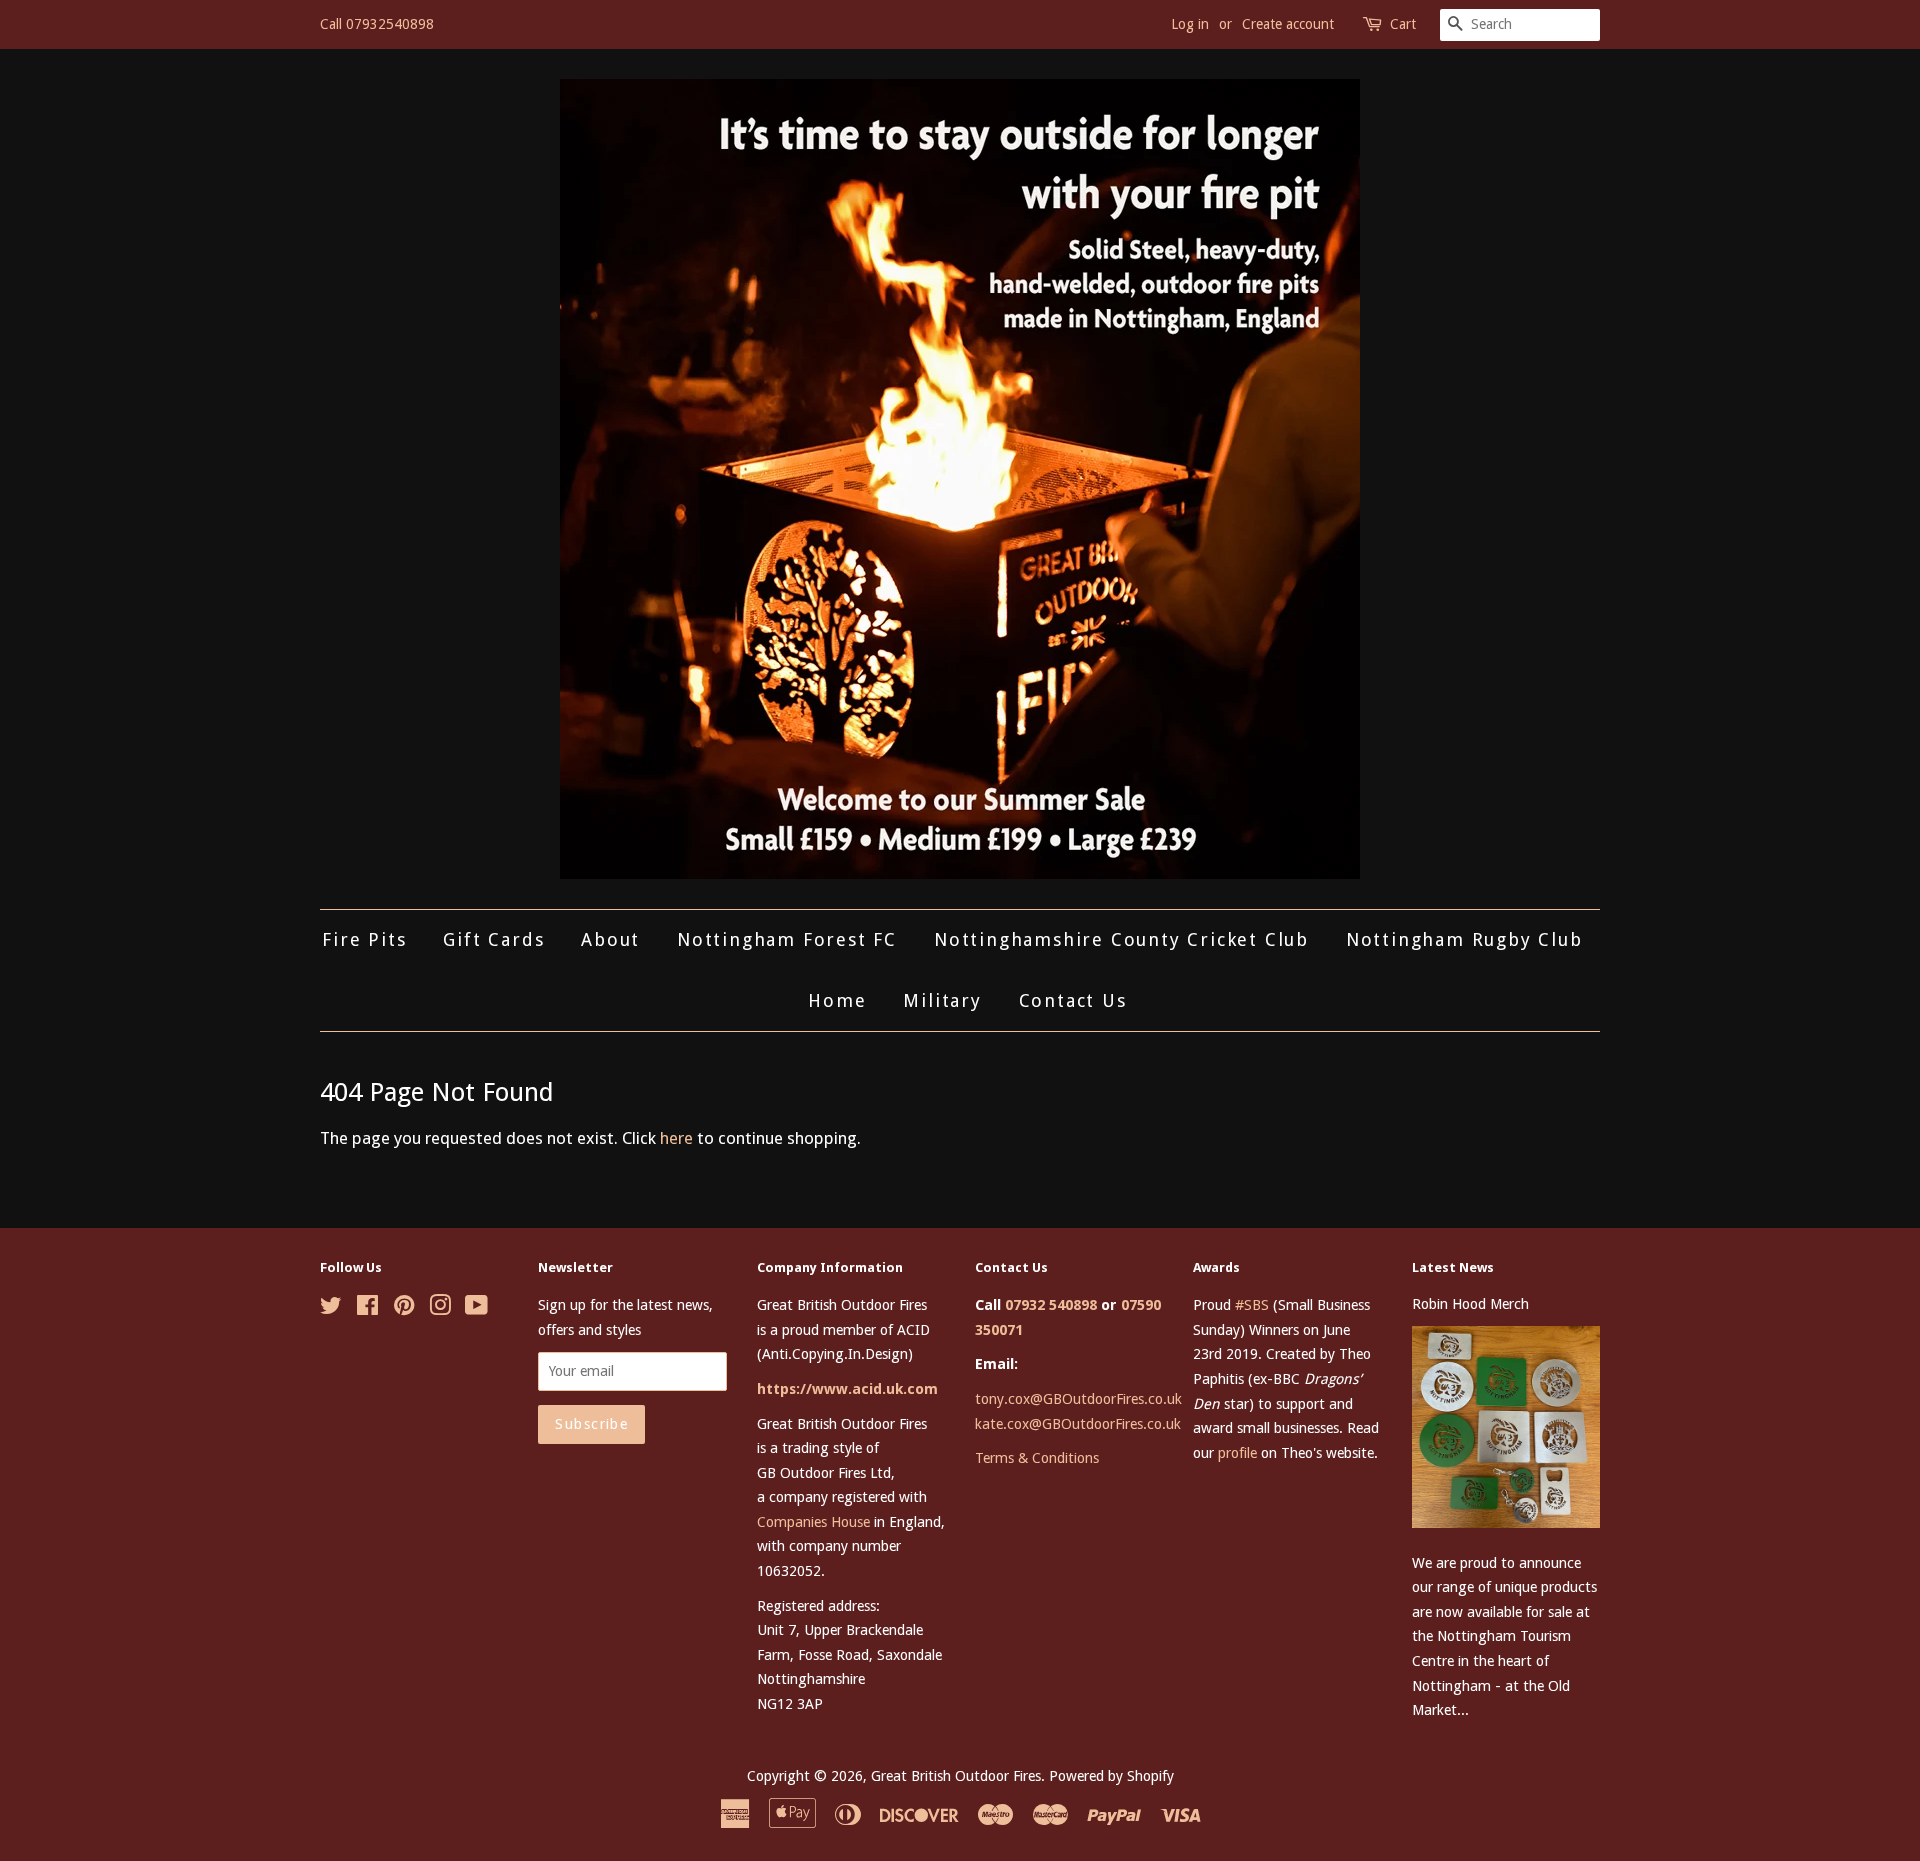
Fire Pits (364, 939)
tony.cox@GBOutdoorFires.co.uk (1078, 1399)
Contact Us (1073, 1000)
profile (1237, 1453)
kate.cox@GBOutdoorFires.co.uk (1078, 1424)
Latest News (1453, 1267)
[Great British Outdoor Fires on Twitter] (331, 1309)
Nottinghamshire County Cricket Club (1121, 939)
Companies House (813, 1522)
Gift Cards (493, 939)
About (610, 939)
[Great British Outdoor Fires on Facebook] (367, 1309)
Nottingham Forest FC (787, 939)
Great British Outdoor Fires (956, 1776)
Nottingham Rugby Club (1464, 939)
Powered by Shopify (1111, 1776)
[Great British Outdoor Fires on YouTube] (476, 1309)
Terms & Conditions (1037, 1458)
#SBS (1252, 1305)
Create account (1288, 24)
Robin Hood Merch (1470, 1304)
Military (942, 1000)
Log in (1190, 24)
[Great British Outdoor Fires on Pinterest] (404, 1309)
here (676, 1138)
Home (837, 1000)
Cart (1403, 24)
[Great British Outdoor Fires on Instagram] (440, 1309)
